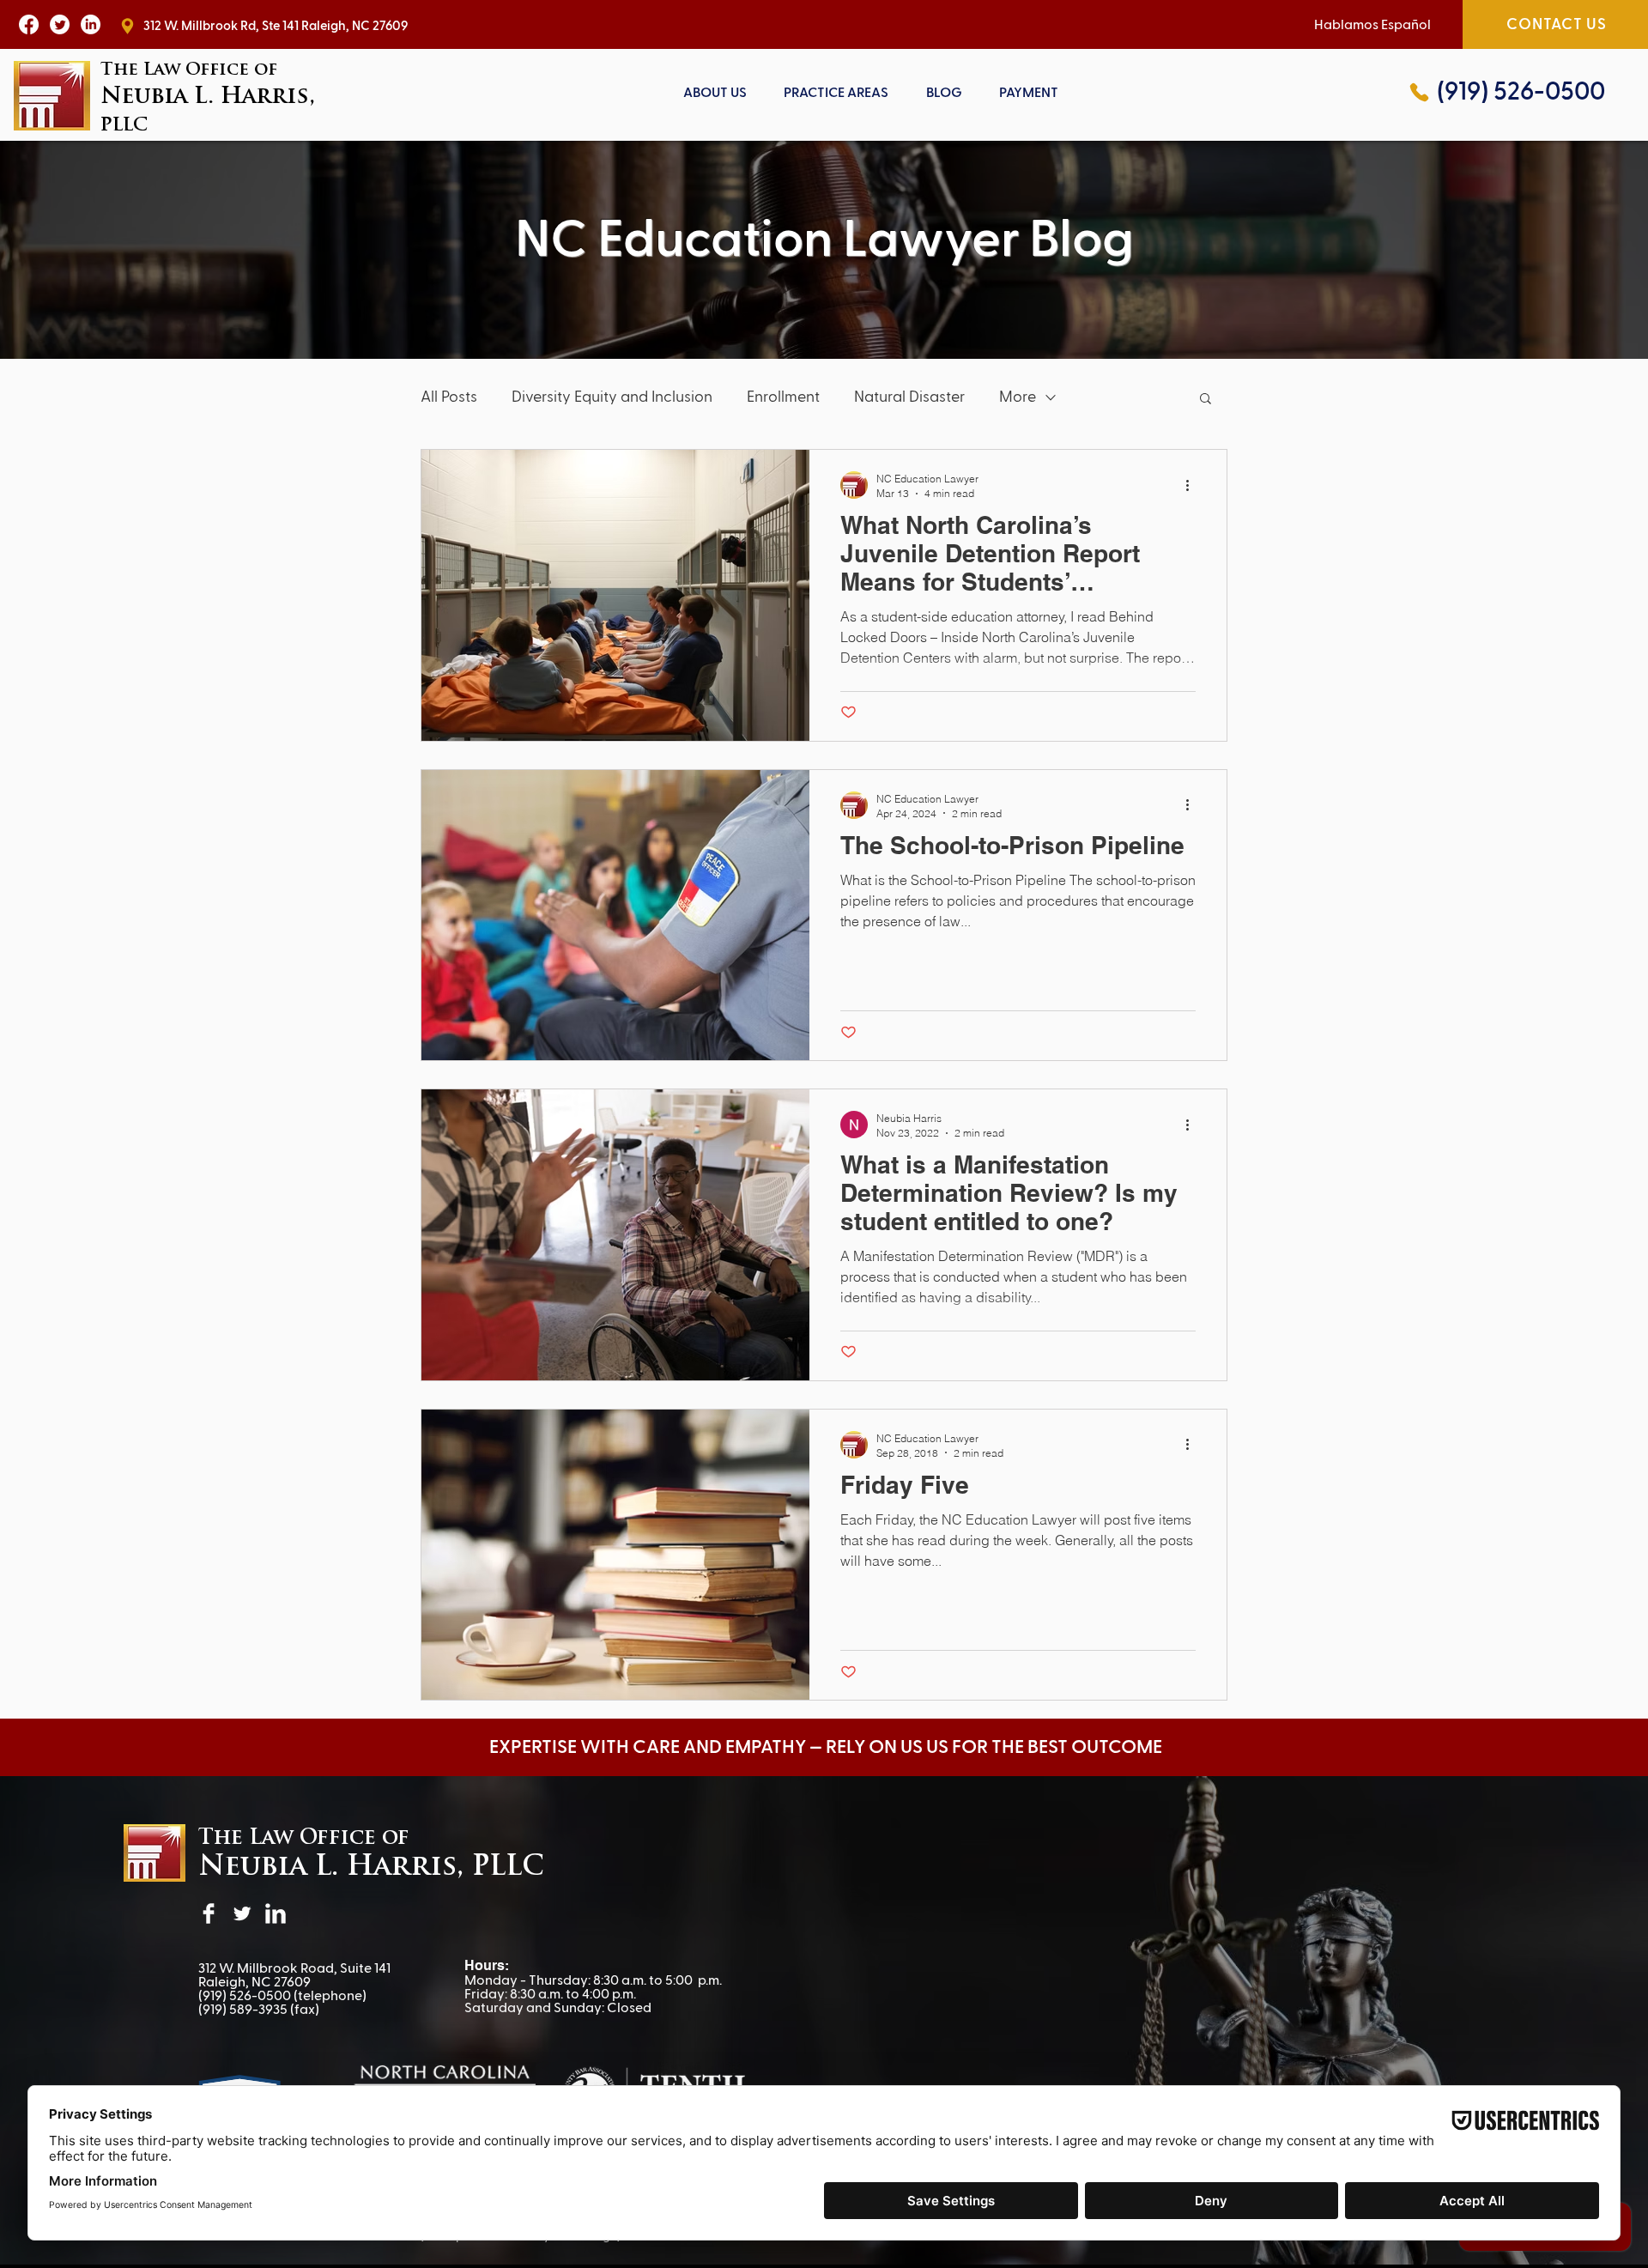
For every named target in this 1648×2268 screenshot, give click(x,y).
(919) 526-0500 (245, 1996)
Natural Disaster (909, 397)
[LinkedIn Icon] (91, 24)
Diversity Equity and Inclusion (612, 397)
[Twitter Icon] (60, 24)
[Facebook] (209, 1913)
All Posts (449, 397)
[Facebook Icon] (29, 24)
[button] (837, 93)
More (1018, 397)
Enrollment (783, 397)
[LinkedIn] (276, 1913)
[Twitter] (242, 1913)
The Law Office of (304, 1839)
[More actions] (1193, 485)
